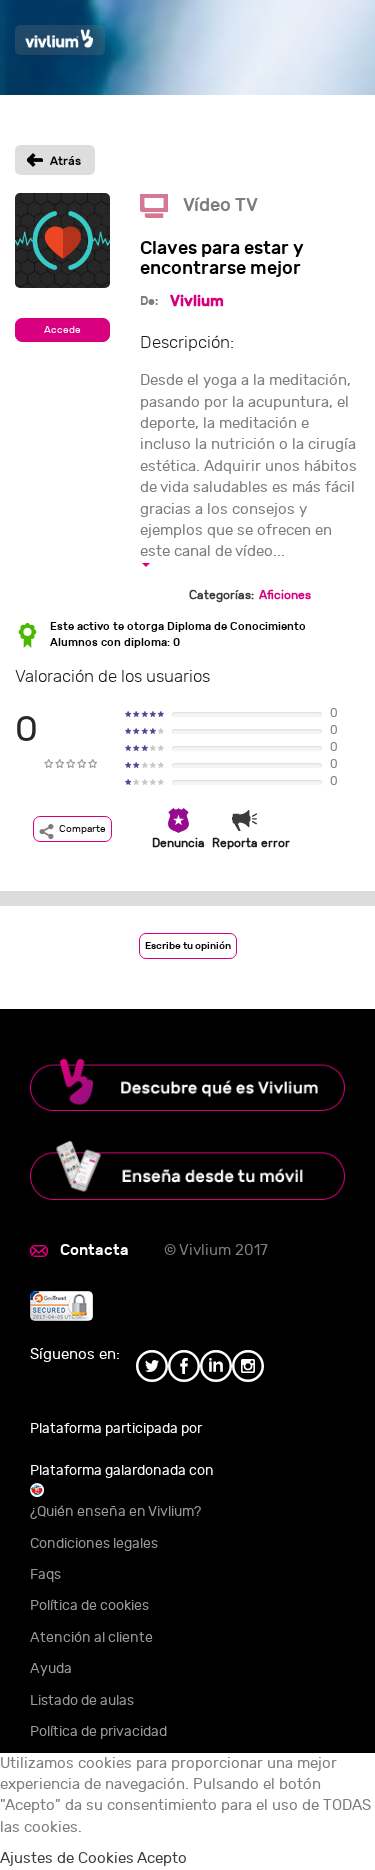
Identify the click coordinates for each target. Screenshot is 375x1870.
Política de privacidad (98, 1731)
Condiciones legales (94, 1543)
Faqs (45, 1574)
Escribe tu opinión (188, 946)
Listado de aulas (82, 1700)
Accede (62, 330)
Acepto (162, 1858)
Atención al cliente (91, 1637)
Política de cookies (89, 1605)
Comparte (82, 829)
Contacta (94, 1250)
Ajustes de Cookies (67, 1858)
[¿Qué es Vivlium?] (187, 1085)
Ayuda (51, 1668)
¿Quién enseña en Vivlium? (115, 1511)
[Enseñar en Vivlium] (187, 1170)
